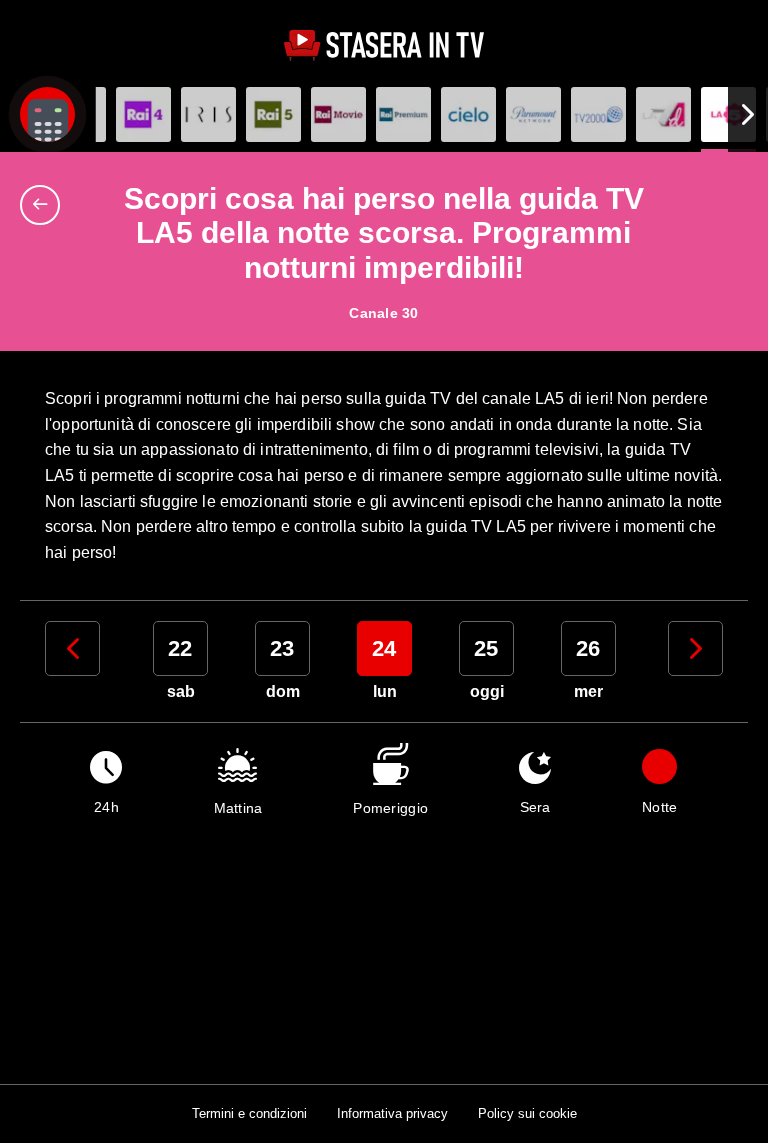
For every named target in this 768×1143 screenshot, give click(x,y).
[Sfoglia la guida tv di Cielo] (468, 114)
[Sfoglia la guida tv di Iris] (208, 114)
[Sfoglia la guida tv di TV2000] (598, 114)
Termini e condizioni (249, 1113)
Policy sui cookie (527, 1113)
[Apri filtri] (47, 114)
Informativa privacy (392, 1113)
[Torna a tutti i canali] (45, 205)
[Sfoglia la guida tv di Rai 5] (273, 114)
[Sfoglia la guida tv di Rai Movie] (338, 114)
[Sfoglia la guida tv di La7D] (663, 114)
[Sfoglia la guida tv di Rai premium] (403, 114)
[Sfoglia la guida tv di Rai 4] (143, 114)
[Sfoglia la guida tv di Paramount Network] (533, 114)
